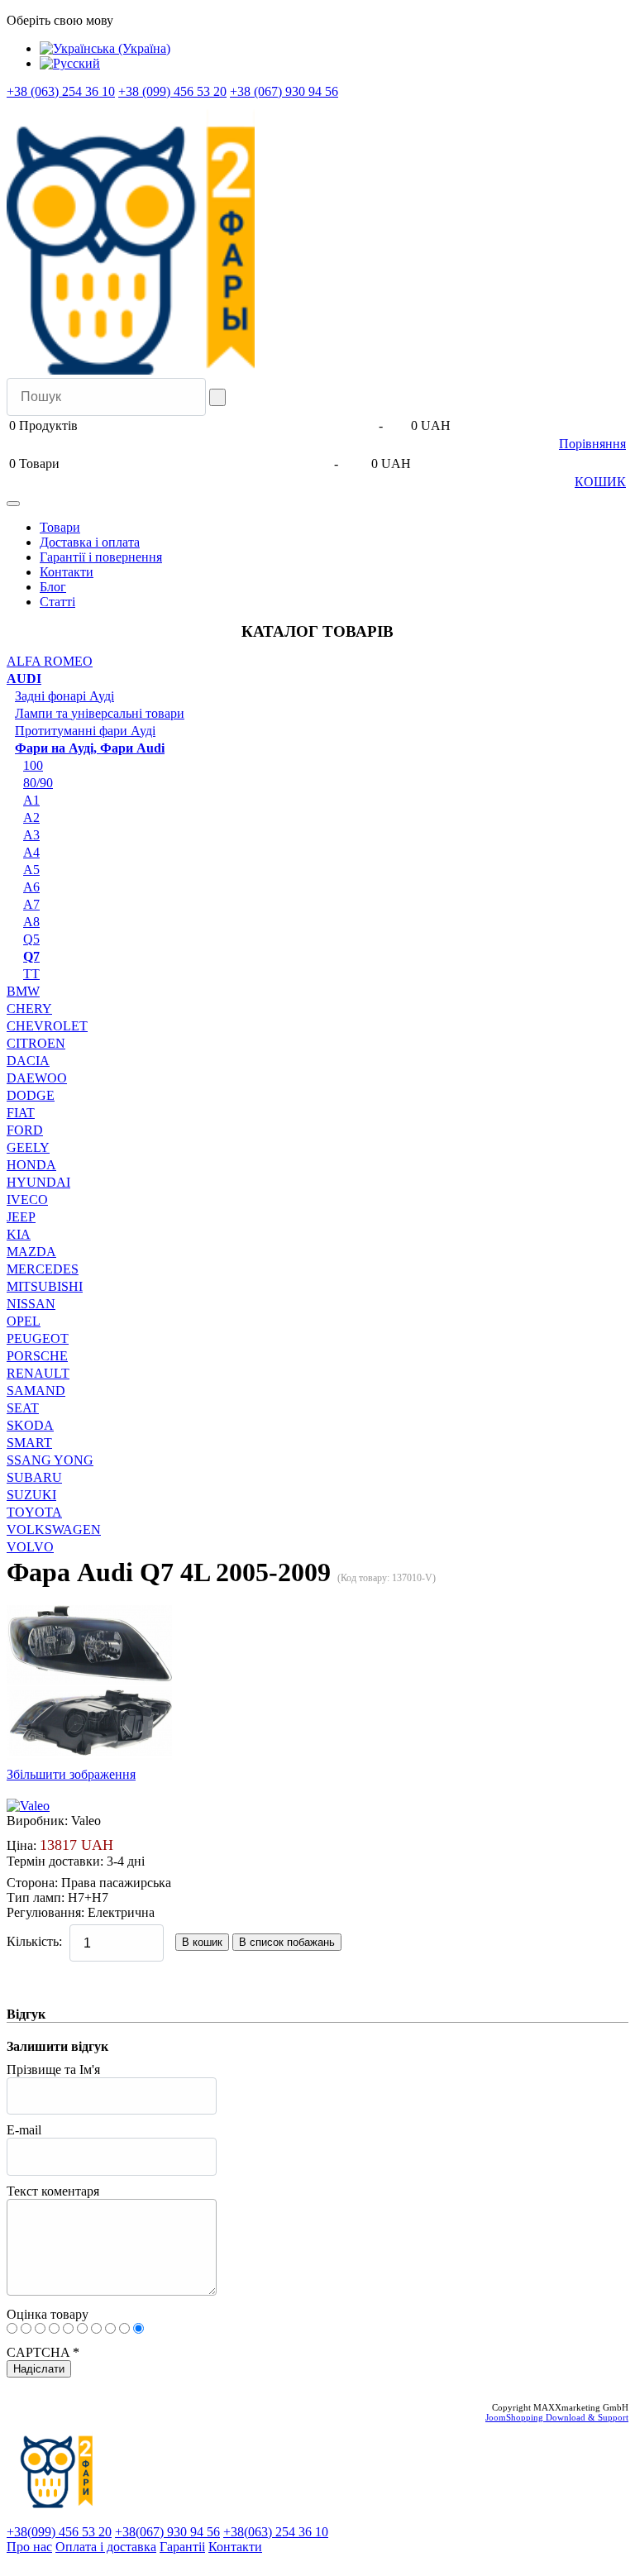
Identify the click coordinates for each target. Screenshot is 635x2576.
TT (31, 974)
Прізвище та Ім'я (53, 2069)
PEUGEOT (38, 1338)
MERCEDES (43, 1269)
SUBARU (34, 1477)
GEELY (28, 1147)
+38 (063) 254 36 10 (61, 91)
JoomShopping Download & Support (557, 2417)
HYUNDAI (38, 1182)
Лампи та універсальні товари (100, 713)
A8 (31, 922)
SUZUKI (31, 1495)
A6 (31, 887)
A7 (31, 904)
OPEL (24, 1321)
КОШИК (600, 482)
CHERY (29, 1008)
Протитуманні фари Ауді (85, 731)
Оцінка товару (48, 2314)
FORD (25, 1130)
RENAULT (38, 1373)
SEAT (23, 1408)
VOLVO (30, 1547)
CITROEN (36, 1043)
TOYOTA (34, 1512)
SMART (29, 1443)
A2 (31, 817)
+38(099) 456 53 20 (59, 2532)
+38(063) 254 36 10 (276, 2532)
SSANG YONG (50, 1460)
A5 (31, 870)
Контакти (67, 572)
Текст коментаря (53, 2191)
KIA (19, 1234)
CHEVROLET (47, 1026)
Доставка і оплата (90, 542)
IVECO (27, 1200)
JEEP (21, 1217)
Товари (60, 527)
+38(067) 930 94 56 (167, 2532)
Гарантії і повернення (101, 557)
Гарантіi (182, 2547)
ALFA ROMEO (50, 661)
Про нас (29, 2547)
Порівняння (592, 444)
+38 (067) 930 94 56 (284, 91)
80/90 (38, 783)
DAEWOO (37, 1078)
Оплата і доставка (106, 2547)
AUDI (24, 679)
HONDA (31, 1165)
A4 (31, 852)
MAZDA (31, 1252)
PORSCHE (37, 1356)
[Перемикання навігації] (13, 504)
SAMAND (36, 1391)
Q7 (31, 956)
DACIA (28, 1061)
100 (33, 765)
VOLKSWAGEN (54, 1529)
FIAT (21, 1113)
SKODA (30, 1425)
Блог (53, 587)
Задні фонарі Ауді (64, 696)
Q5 (31, 939)
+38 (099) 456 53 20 (172, 91)
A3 (31, 835)
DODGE (31, 1095)
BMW (23, 991)
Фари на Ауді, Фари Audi (90, 748)
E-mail (24, 2130)
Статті (57, 602)
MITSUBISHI (45, 1286)
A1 (31, 800)
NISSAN (31, 1304)
